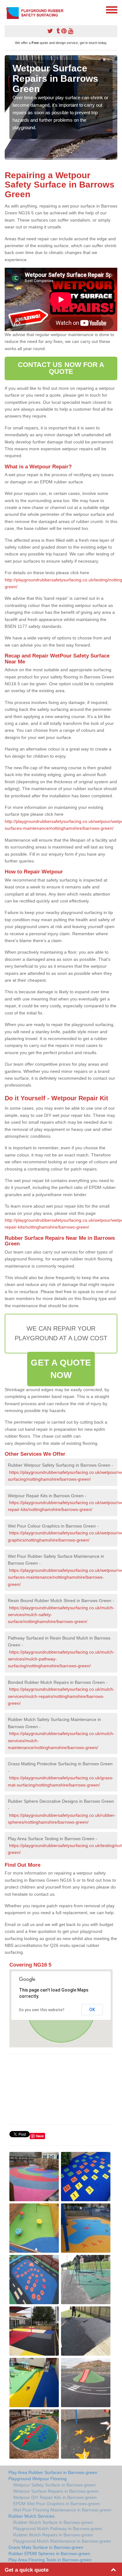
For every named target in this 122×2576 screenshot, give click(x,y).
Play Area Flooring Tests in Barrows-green (50, 2560)
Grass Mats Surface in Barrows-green (46, 2547)
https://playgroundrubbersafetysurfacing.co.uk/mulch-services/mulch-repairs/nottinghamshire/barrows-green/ (61, 1696)
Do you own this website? (42, 2010)
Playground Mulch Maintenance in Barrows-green (62, 2541)
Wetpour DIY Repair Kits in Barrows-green (55, 2497)
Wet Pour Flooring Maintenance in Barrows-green (62, 2510)
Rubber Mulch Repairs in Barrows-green (53, 2535)
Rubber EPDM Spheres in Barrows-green (49, 2554)
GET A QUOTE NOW (61, 1369)
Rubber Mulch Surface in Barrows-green (53, 2522)
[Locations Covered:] (8, 9)
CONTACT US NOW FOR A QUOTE (61, 368)
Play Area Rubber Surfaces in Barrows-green (53, 2472)
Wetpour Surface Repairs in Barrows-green (56, 2491)
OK (92, 2010)
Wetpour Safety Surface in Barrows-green (54, 2485)
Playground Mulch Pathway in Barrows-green (58, 2529)
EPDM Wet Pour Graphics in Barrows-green (56, 2504)
